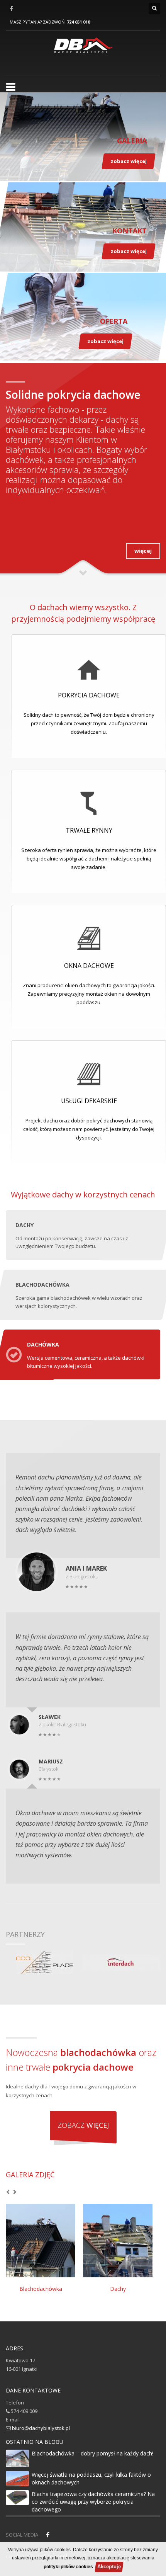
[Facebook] (12, 9)
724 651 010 (78, 22)
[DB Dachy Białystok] (83, 49)
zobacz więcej (129, 161)
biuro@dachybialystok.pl (41, 2428)
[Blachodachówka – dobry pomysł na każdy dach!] (17, 2458)
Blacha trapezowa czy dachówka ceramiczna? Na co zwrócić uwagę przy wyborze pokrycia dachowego (93, 2502)
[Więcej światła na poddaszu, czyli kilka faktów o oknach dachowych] (17, 2479)
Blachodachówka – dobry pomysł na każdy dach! (92, 2453)
